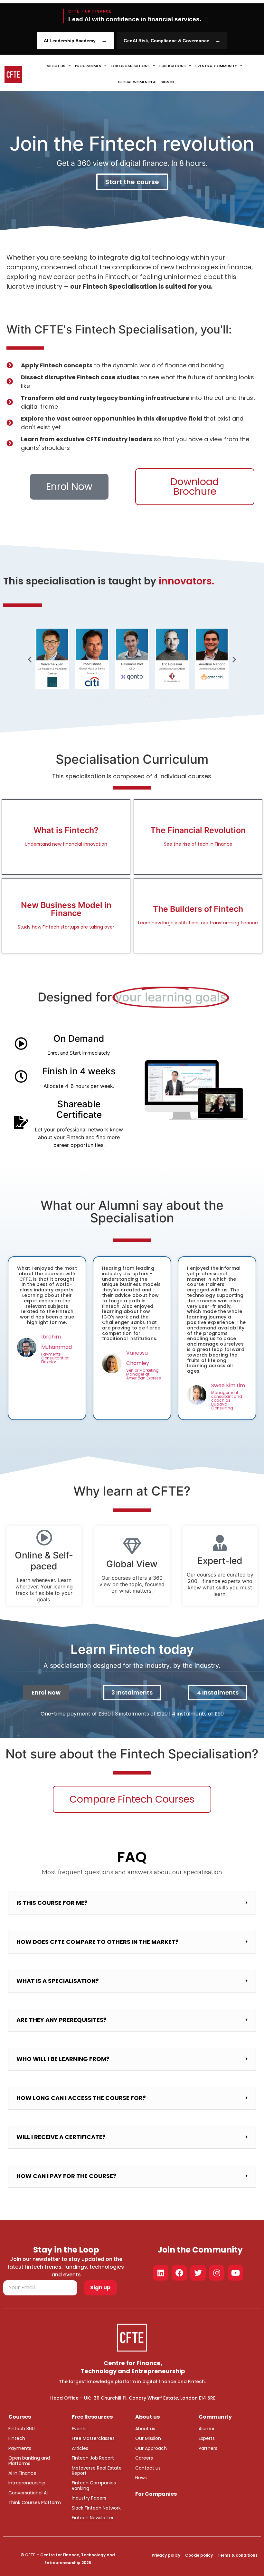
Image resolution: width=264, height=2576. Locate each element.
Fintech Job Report (93, 2458)
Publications (173, 66)
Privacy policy (166, 2555)
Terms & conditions (238, 2555)
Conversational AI (28, 2493)
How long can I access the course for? (81, 2098)
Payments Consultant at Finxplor (55, 1358)
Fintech (17, 2438)
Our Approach (151, 2448)
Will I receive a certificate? (61, 2137)
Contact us (148, 2468)
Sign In (167, 82)
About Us (56, 66)
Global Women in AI (137, 82)
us (152, 2429)
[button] (30, 659)
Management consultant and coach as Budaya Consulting (227, 1400)
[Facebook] (179, 2273)
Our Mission (148, 2438)
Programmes (88, 66)
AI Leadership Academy (75, 40)
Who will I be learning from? (63, 2059)
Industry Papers (89, 2498)
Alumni (206, 2429)
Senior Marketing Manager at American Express (144, 1374)
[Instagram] (217, 2273)
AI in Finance (22, 2473)
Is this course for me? (52, 1903)
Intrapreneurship (27, 2483)
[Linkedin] (161, 2273)
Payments (20, 2448)
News (141, 2478)
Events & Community (216, 66)
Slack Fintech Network (96, 2508)
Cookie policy (199, 2555)
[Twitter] (198, 2273)
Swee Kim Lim (228, 1385)
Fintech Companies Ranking (94, 2485)
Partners (208, 2448)
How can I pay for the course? (66, 2176)
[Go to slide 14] (155, 696)
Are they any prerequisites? (61, 2020)
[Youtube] (235, 2273)
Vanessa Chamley (138, 1358)
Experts (207, 2438)
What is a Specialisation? (58, 1981)
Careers (144, 2458)
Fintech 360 (22, 2429)
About (142, 2429)
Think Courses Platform (35, 2502)
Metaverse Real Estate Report (97, 2471)
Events (79, 2429)
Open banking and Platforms (29, 2461)
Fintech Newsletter (93, 2518)
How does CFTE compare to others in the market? (98, 1942)
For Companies (156, 2494)
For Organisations (130, 66)
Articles (80, 2448)
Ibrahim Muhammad (57, 1342)
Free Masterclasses (93, 2438)
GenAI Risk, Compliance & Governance (172, 40)
